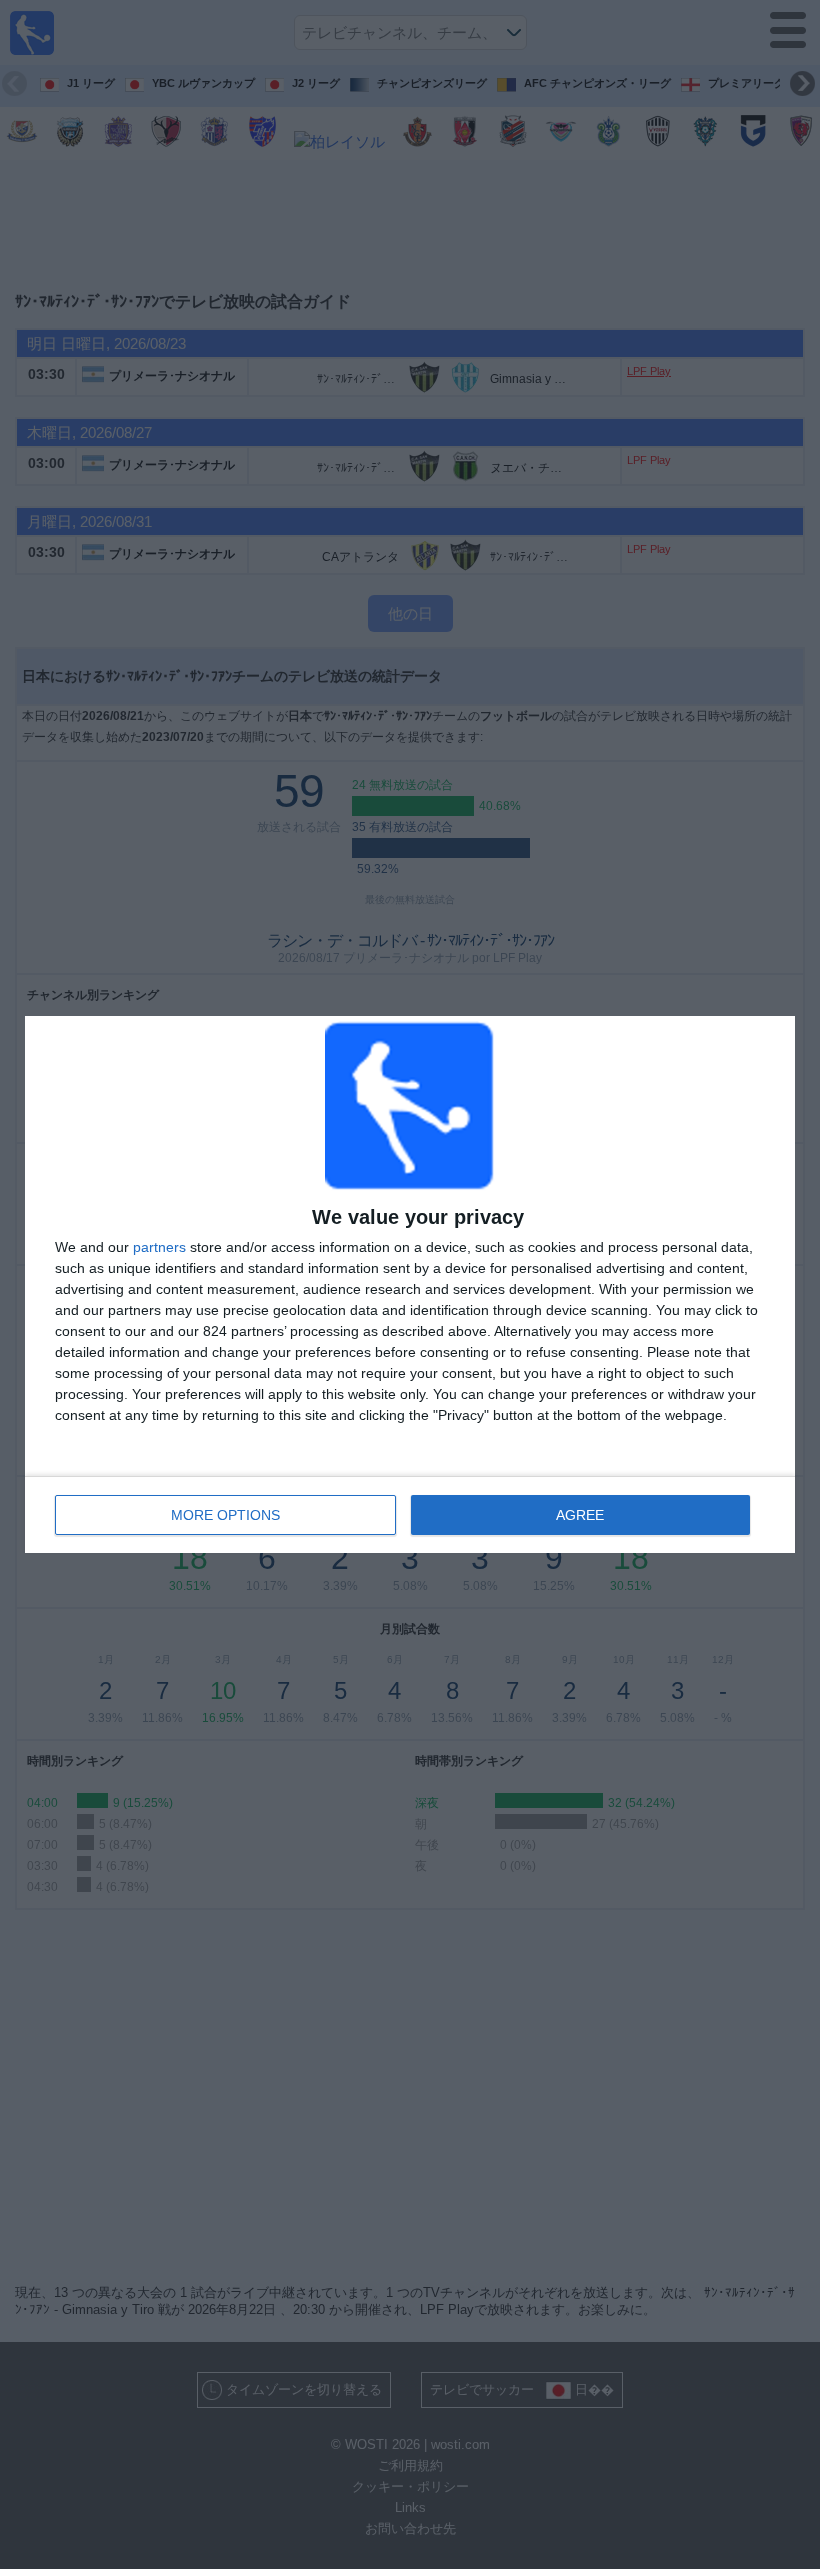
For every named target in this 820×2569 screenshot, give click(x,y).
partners (159, 1247)
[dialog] (410, 1284)
